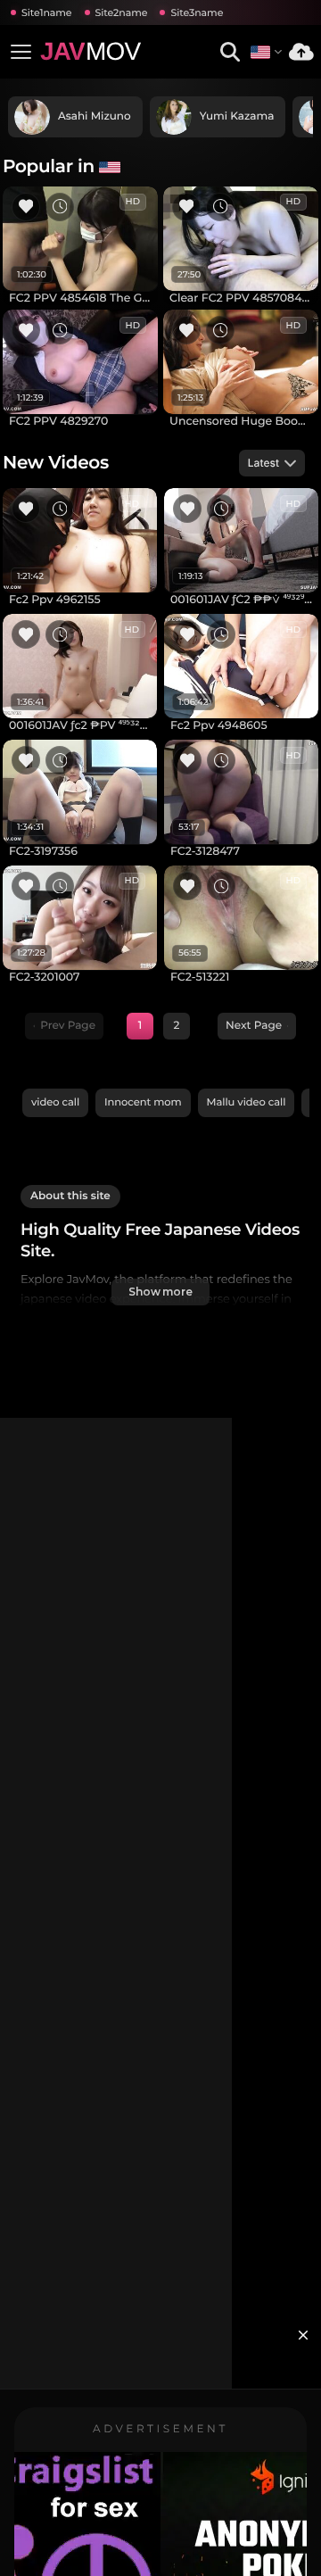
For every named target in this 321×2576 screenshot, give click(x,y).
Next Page (254, 1026)
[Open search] (230, 52)
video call (55, 1102)
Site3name (197, 12)
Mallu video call (247, 1102)
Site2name (122, 12)
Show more (160, 1292)
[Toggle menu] (21, 52)
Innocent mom (143, 1102)
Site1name (47, 12)
